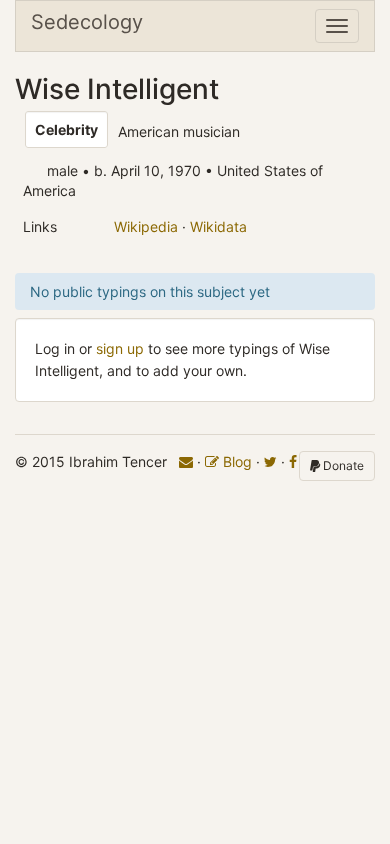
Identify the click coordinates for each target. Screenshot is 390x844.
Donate (342, 465)
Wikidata (218, 226)
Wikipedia (146, 226)
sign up (120, 348)
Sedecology (87, 22)
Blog (235, 461)
